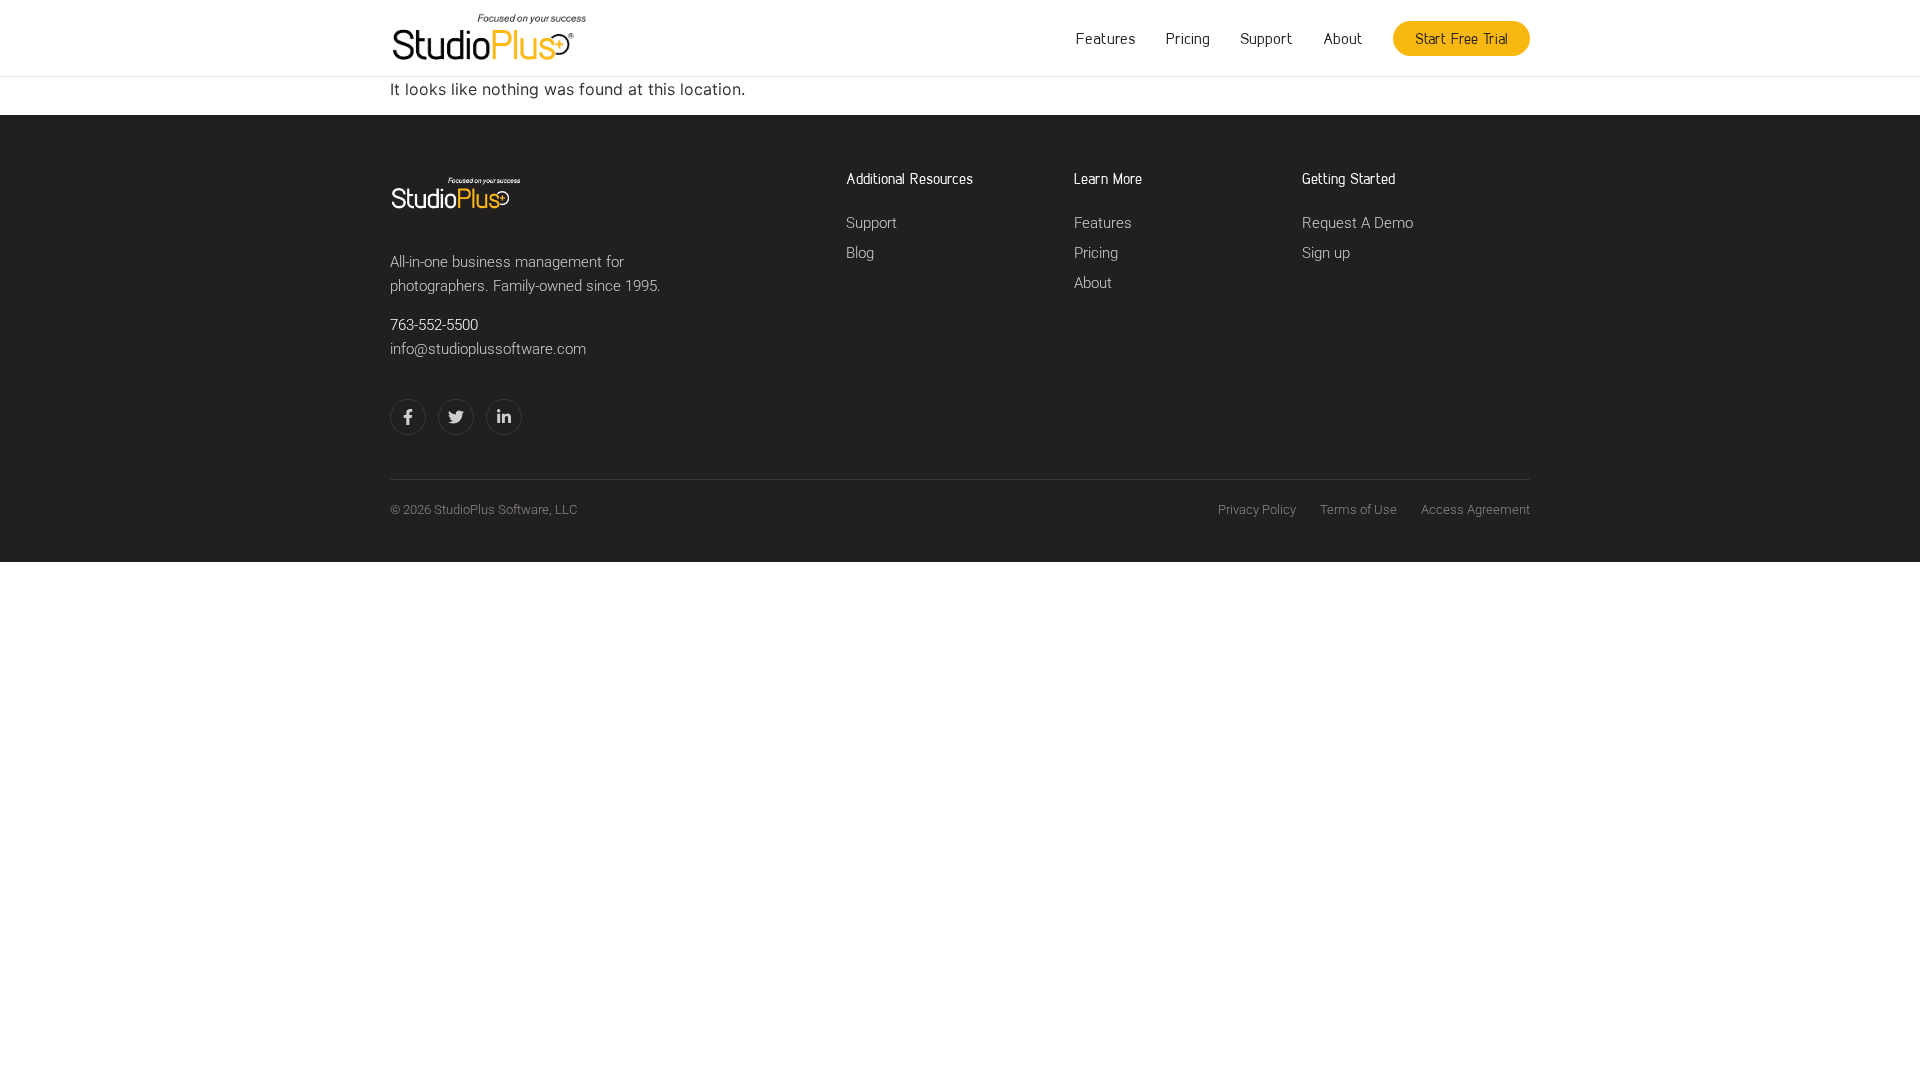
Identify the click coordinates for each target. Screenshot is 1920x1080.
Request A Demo (1357, 223)
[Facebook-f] (408, 417)
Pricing (1188, 38)
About (1343, 38)
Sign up (1326, 253)
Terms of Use (1358, 509)
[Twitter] (456, 417)
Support (1266, 38)
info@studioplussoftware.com (488, 349)
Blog (860, 253)
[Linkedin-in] (504, 417)
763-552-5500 (434, 325)
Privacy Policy (1257, 509)
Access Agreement (1475, 509)
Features (1106, 38)
